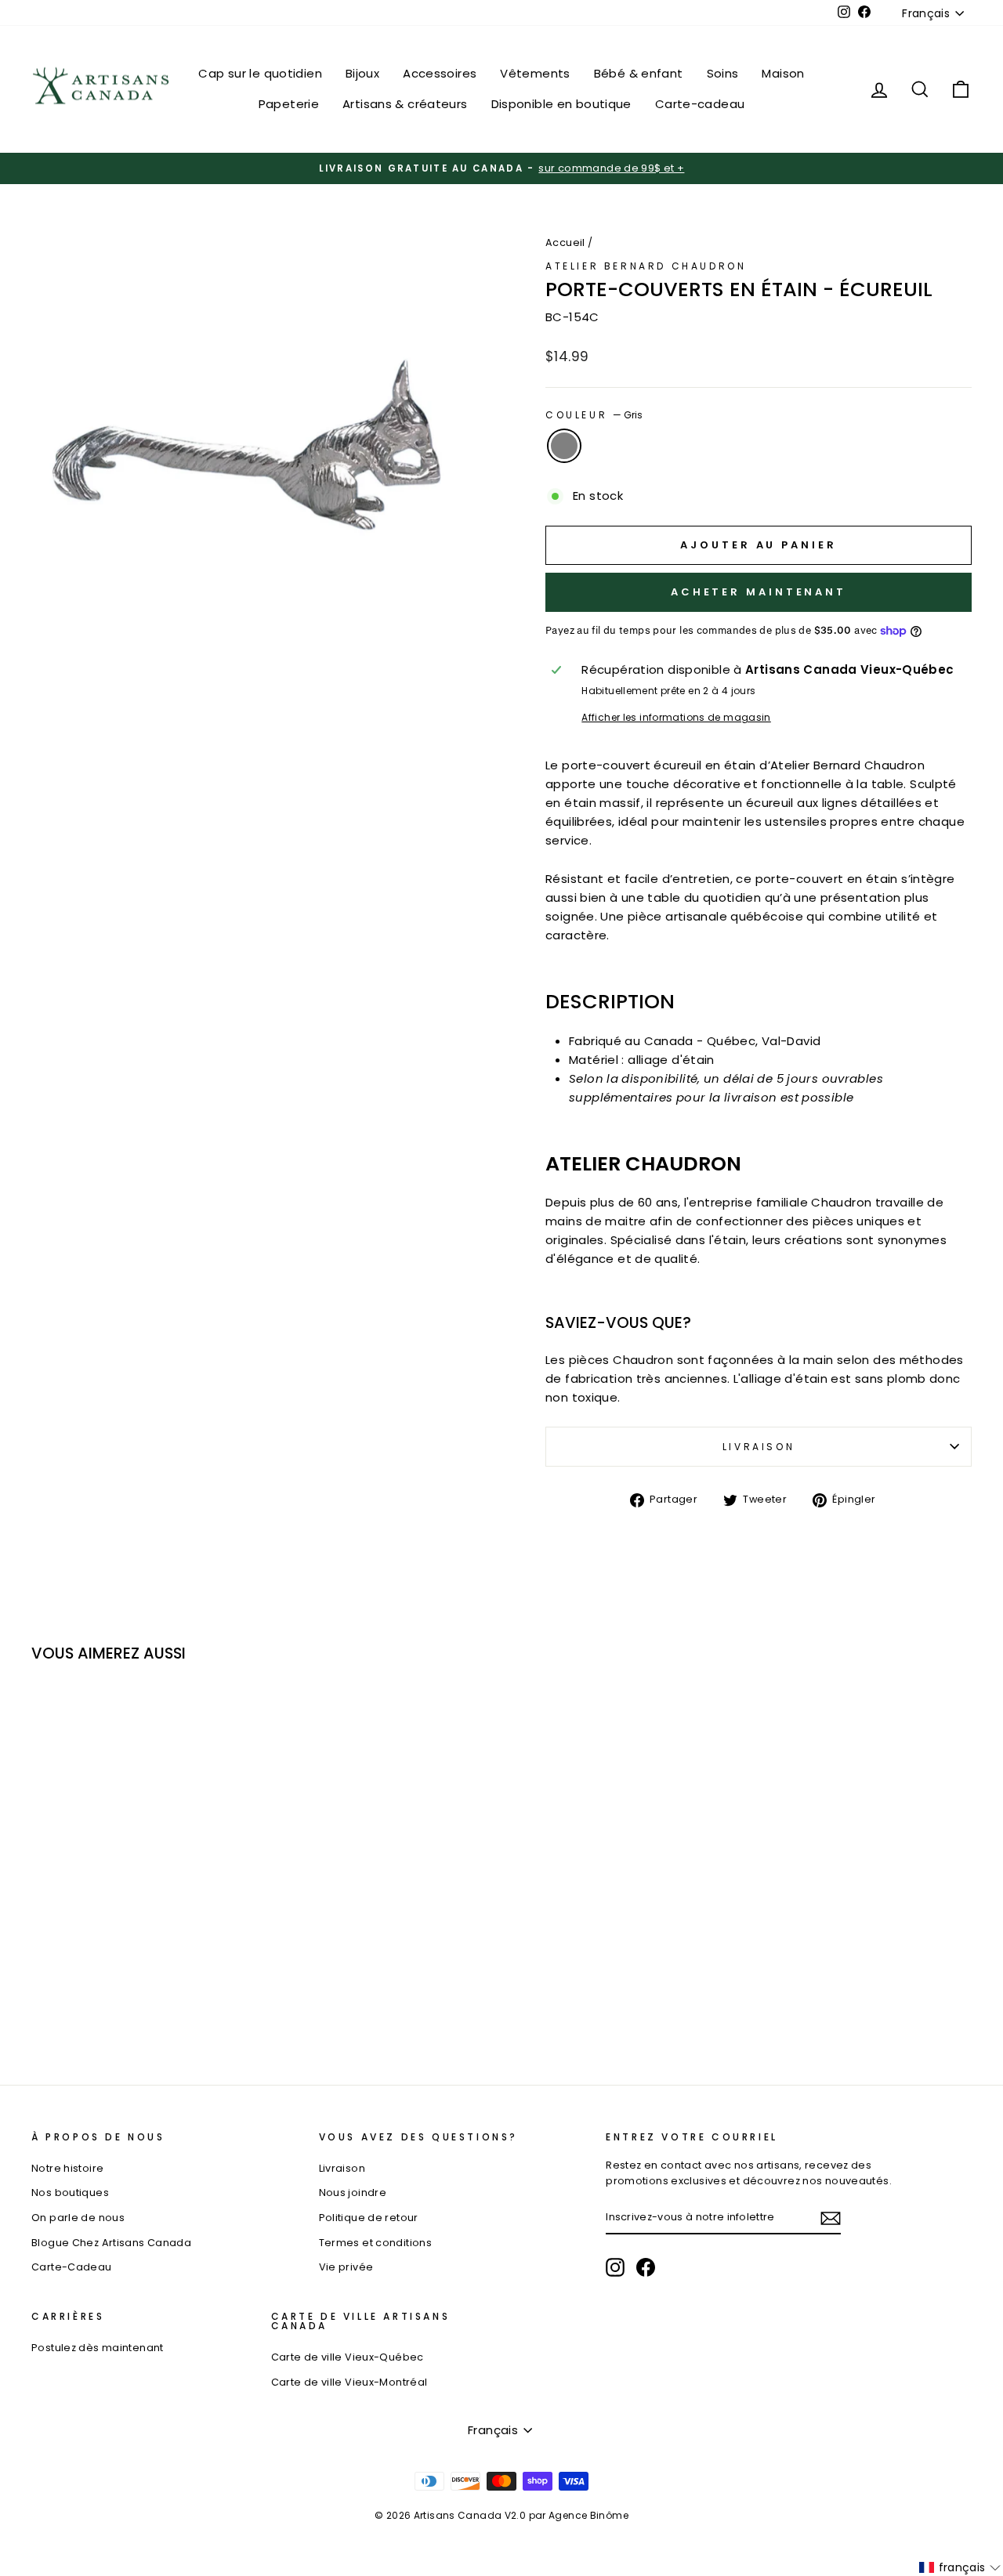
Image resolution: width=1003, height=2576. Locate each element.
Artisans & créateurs (405, 104)
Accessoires (440, 73)
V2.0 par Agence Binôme (567, 2515)
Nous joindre (353, 2192)
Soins (723, 73)
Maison (783, 73)
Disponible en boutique (561, 104)
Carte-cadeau (700, 104)
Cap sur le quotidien (260, 73)
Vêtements (535, 73)
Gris (564, 446)
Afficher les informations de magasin (676, 717)
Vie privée (346, 2267)
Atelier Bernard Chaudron (646, 266)
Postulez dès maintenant (98, 2348)
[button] (960, 2567)
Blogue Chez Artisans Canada (111, 2243)
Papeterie (289, 104)
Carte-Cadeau (72, 2267)
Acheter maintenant (759, 592)
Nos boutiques (70, 2192)
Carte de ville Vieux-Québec (348, 2357)
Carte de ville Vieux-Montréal (349, 2382)
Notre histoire (67, 2168)
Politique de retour (369, 2218)
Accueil (565, 242)
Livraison (759, 1447)
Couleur (594, 415)
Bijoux (362, 73)
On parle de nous (78, 2218)
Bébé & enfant (639, 73)
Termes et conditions (376, 2243)
